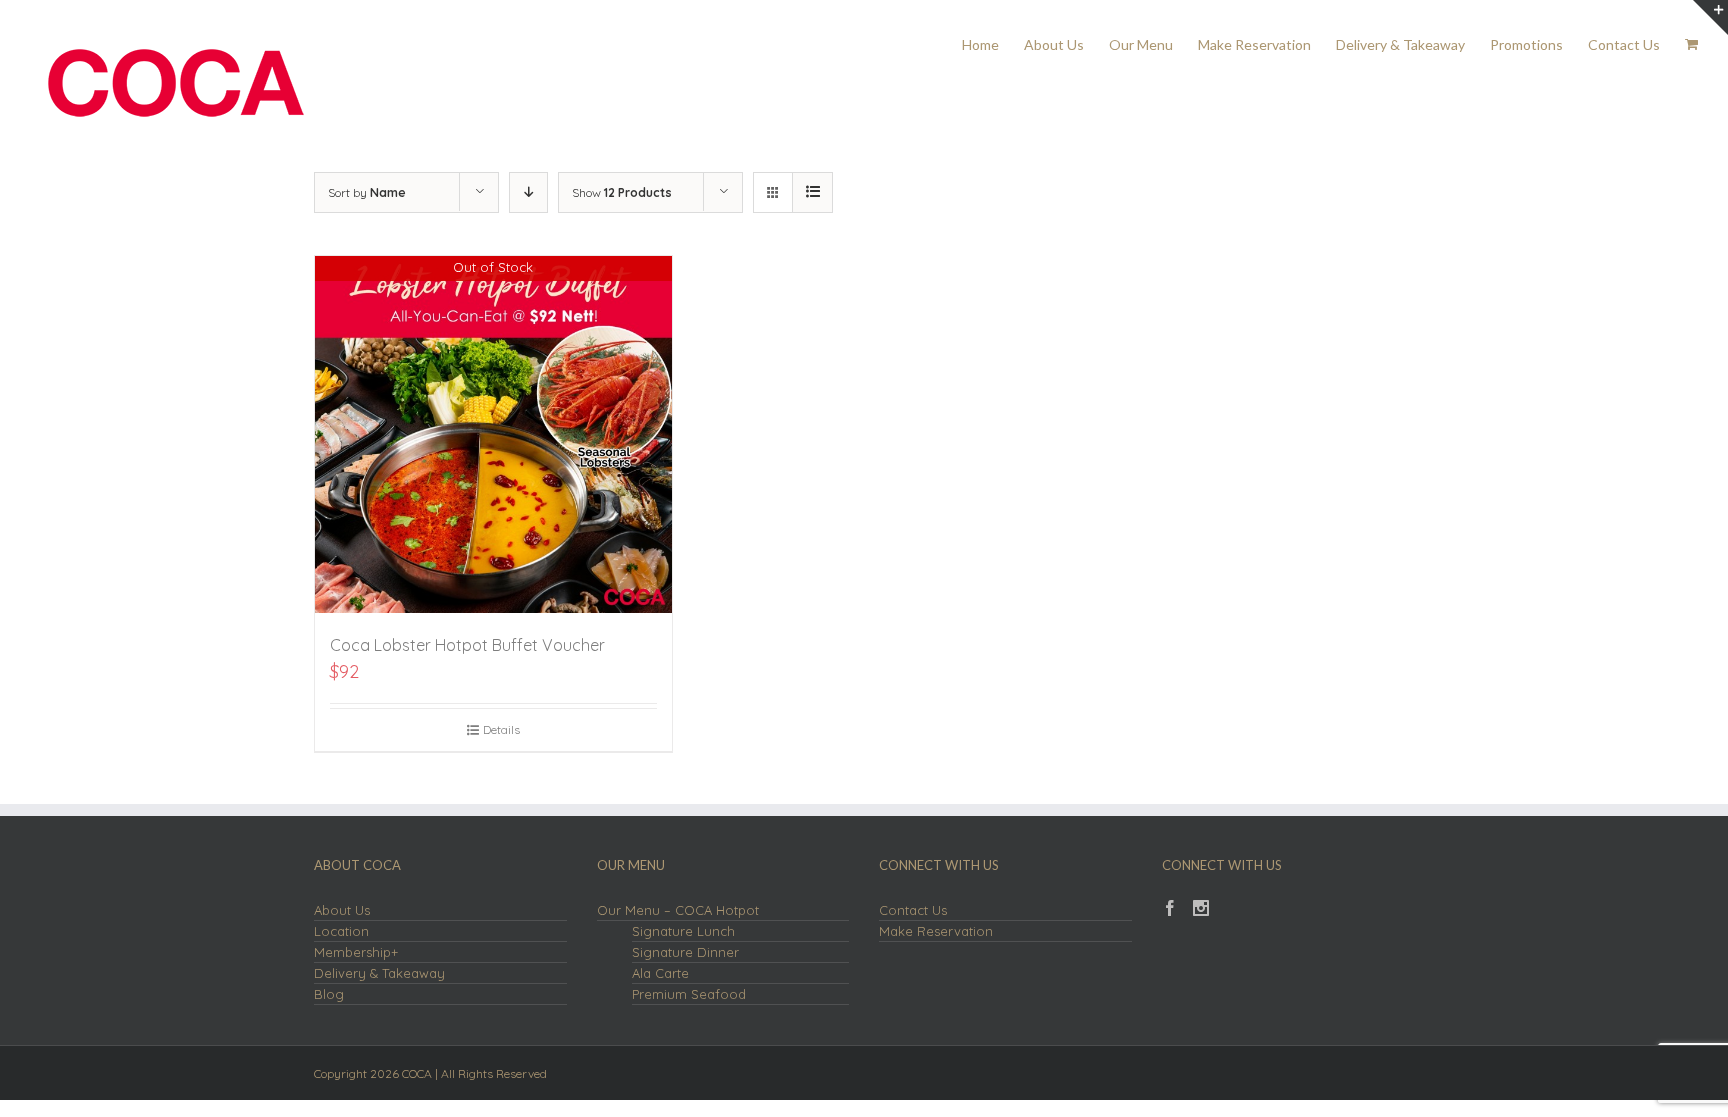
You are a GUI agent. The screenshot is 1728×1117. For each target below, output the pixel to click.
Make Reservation (936, 931)
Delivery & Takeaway (379, 973)
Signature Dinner (685, 952)
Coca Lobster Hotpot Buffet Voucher (467, 645)
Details (501, 729)
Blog (329, 994)
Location (341, 931)
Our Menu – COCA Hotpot (678, 910)
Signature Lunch (683, 931)
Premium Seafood (689, 994)
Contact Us (913, 910)
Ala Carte (660, 973)
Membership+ (356, 952)
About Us (342, 910)
